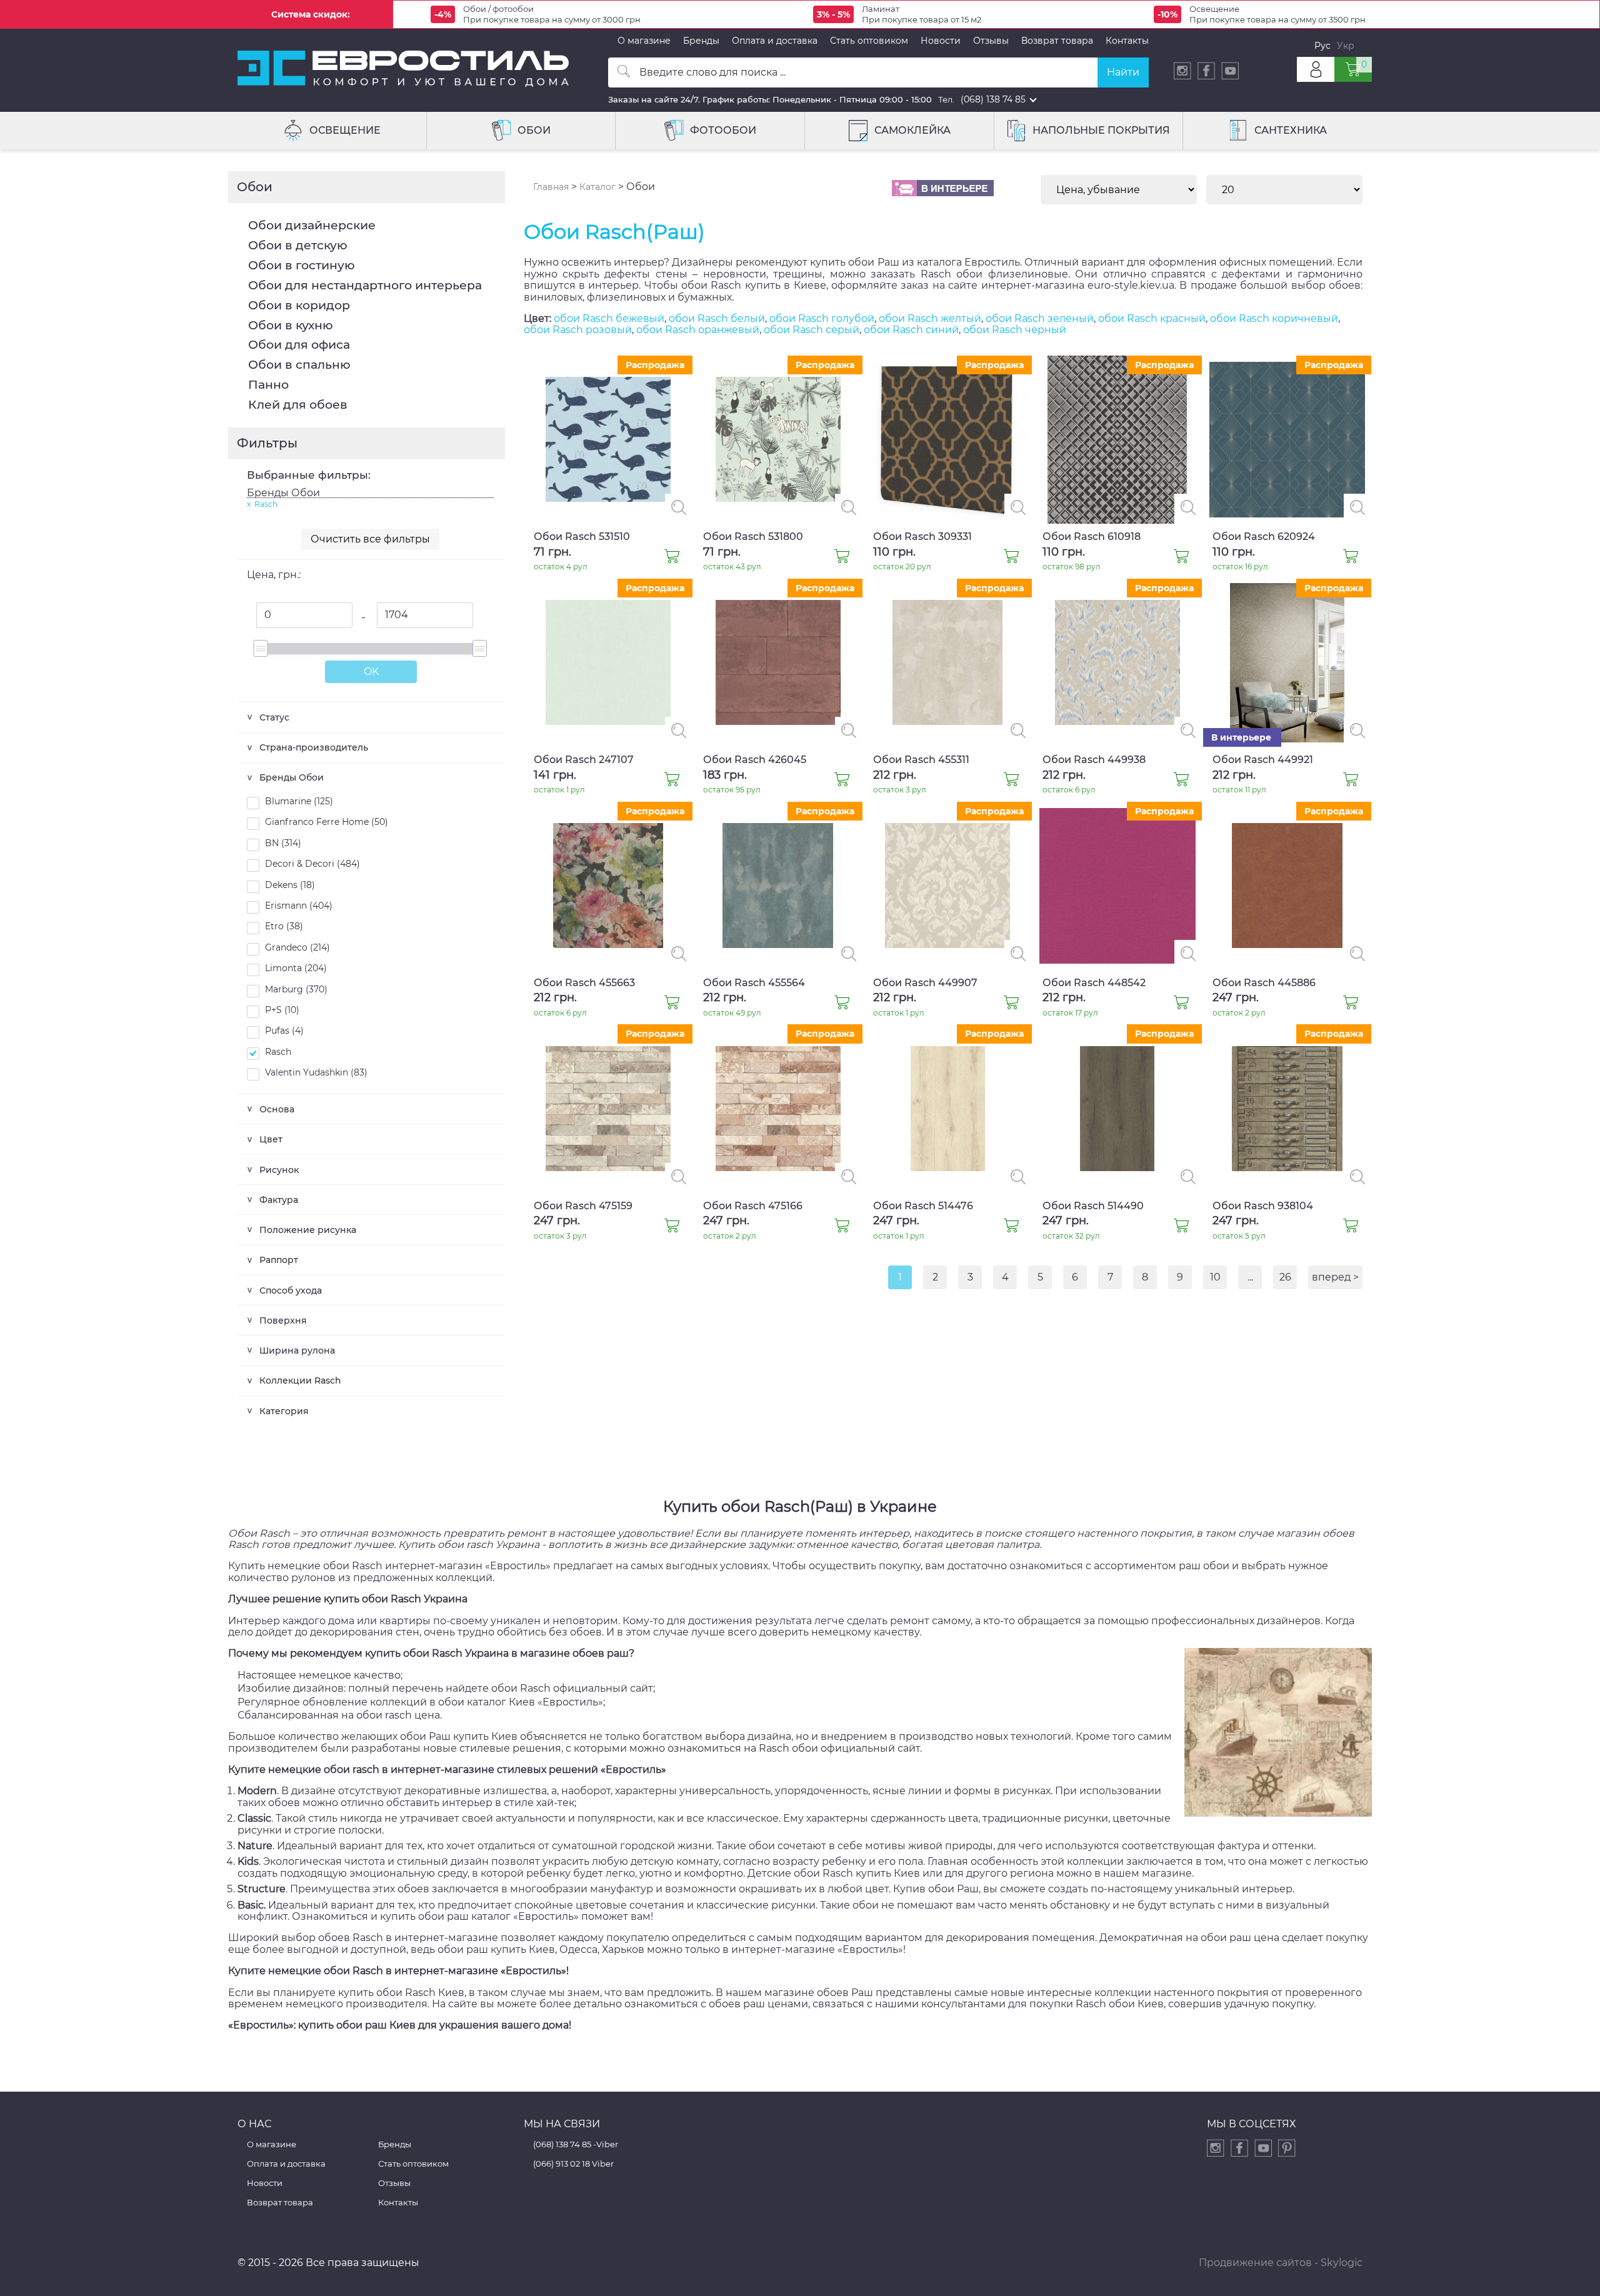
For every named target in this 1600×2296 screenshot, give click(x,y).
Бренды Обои (283, 493)
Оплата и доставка (775, 41)
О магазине (644, 41)
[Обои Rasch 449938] (1181, 781)
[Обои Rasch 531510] (672, 557)
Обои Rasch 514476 (923, 1206)
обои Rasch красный (1152, 318)
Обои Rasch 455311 (921, 760)
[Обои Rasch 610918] (1181, 557)
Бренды (701, 41)
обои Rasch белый (717, 318)
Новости (941, 41)
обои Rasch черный (1015, 330)
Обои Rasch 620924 (1264, 537)
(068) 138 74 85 (993, 99)
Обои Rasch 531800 (753, 537)
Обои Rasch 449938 (1094, 760)
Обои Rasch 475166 (753, 1206)
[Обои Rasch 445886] (1351, 1004)
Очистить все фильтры (370, 539)
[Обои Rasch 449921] (1351, 781)
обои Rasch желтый (930, 318)
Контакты (1127, 41)
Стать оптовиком (869, 41)
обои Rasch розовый (578, 330)
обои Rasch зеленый (1040, 318)
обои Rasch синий (911, 330)
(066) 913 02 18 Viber (573, 2164)
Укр (1346, 46)
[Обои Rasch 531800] (842, 557)
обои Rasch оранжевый (698, 330)
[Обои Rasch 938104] (1351, 1227)
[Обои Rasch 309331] (1011, 557)
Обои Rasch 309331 (922, 537)
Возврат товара (1057, 41)
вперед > (1335, 1277)
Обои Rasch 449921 (1263, 760)
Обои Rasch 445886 (1264, 983)
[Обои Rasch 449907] (1011, 1004)
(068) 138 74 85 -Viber (576, 2144)
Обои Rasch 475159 (583, 1206)
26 (1285, 1277)
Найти (1123, 72)
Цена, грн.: (274, 575)
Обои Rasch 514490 (1093, 1206)
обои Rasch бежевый (609, 318)
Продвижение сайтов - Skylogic (1281, 2263)
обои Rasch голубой (822, 318)
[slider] (260, 648)
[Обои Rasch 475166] (842, 1227)
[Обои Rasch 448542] (1181, 1004)
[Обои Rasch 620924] (1351, 557)
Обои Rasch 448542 (1094, 983)
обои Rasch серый (812, 330)
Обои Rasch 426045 (755, 760)
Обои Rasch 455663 (584, 983)
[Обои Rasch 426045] (842, 781)
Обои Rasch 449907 (925, 983)
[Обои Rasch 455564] (842, 1004)
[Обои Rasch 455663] (672, 1004)
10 (1215, 1277)
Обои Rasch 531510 (582, 537)
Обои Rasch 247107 (584, 760)
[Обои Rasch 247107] (672, 781)
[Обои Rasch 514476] (1011, 1227)
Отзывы (991, 41)
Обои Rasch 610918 (1092, 537)
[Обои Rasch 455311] (1011, 781)
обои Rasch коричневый (1274, 318)
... (1250, 1277)
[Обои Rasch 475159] (672, 1227)
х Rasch (262, 504)
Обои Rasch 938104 (1263, 1206)
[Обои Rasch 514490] (1181, 1227)
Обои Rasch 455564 (754, 983)
